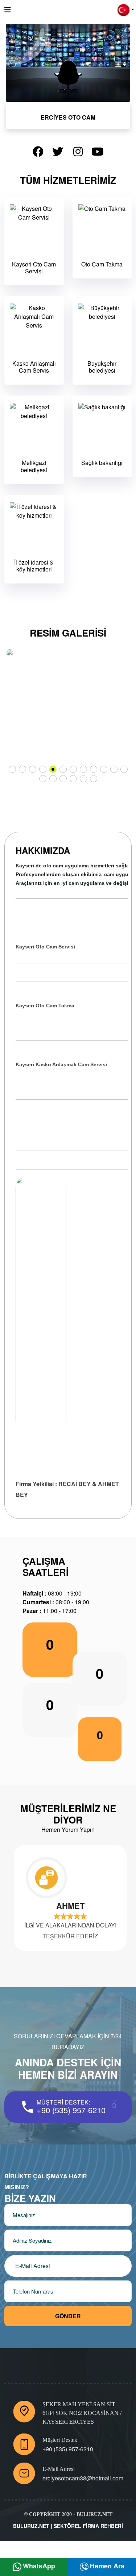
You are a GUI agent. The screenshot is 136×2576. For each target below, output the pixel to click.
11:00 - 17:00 (50, 1611)
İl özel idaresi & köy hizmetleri (34, 566)
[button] (126, 9)
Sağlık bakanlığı (102, 463)
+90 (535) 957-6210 (71, 2110)
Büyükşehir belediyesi (102, 367)
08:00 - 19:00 (52, 1593)
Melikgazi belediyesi (34, 466)
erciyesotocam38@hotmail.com (83, 2478)
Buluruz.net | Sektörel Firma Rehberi (68, 2526)
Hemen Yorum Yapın (68, 1829)
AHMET (68, 1906)
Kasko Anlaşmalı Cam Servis (34, 367)
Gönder (68, 2316)
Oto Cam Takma (102, 264)
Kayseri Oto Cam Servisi (34, 268)
